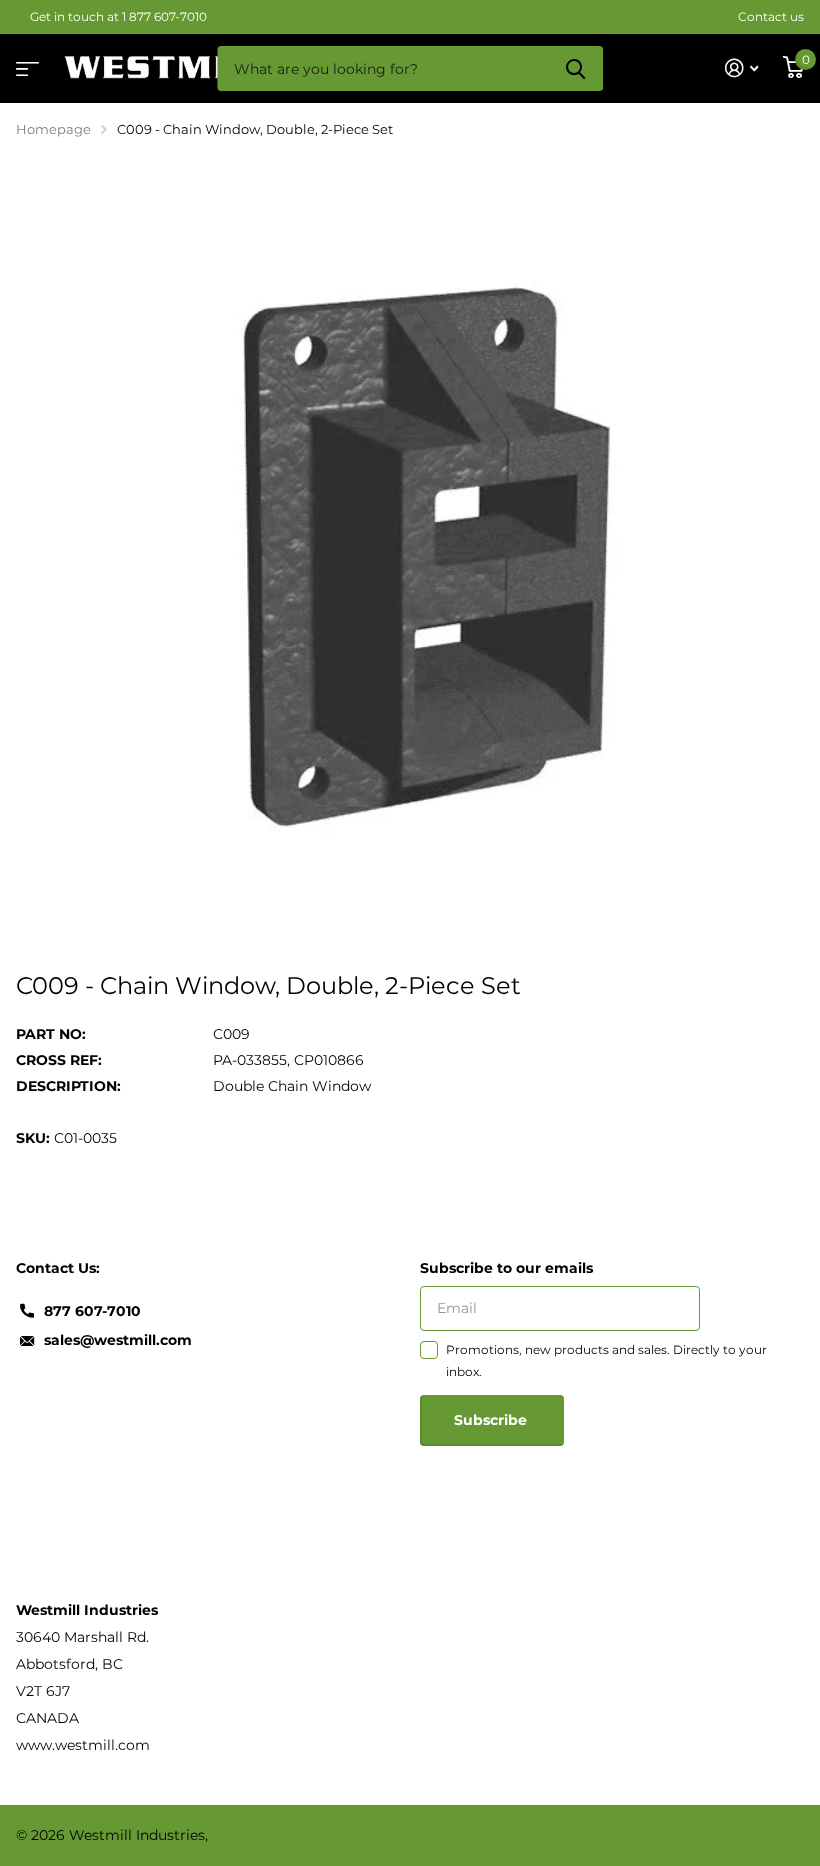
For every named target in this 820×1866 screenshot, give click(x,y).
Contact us (771, 16)
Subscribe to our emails (506, 1268)
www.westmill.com (83, 1745)
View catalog (25, 62)
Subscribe (492, 1420)
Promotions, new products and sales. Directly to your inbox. (606, 1360)
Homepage (53, 129)
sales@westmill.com (118, 1340)
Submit (575, 68)
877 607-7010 (92, 1311)
